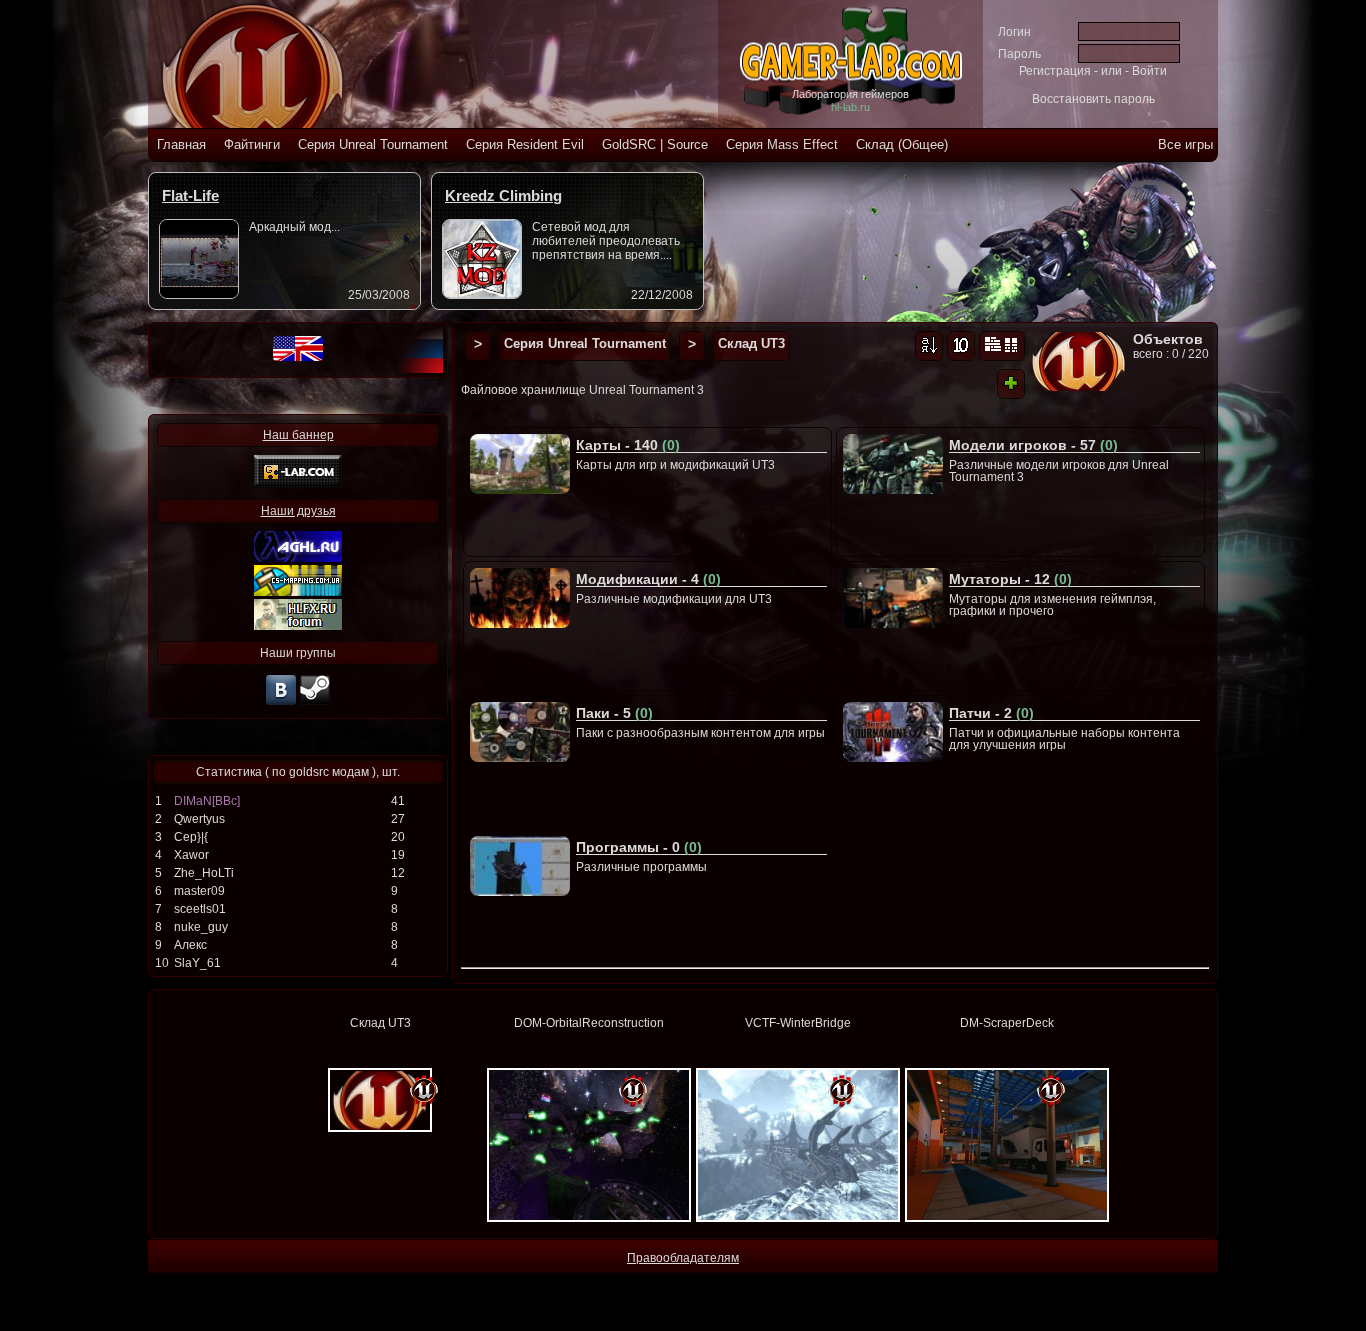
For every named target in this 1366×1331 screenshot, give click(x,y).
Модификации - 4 (648, 579)
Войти (1149, 71)
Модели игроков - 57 (1033, 445)
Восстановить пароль (1093, 99)
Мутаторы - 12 (1010, 579)
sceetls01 (200, 909)
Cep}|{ (191, 837)
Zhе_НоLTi (204, 873)
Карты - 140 (628, 445)
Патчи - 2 (991, 713)
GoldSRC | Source (655, 144)
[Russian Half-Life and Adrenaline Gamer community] (298, 558)
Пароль (1019, 54)
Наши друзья (298, 511)
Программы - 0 (639, 847)
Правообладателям (683, 1258)
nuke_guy (201, 927)
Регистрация (1055, 71)
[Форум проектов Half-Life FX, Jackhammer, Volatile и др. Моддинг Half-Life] (298, 626)
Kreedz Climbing (503, 195)
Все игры (1185, 144)
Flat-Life (190, 195)
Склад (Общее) (902, 144)
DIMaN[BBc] (207, 801)
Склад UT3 (751, 343)
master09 (199, 891)
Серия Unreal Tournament (373, 144)
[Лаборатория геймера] (281, 703)
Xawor (191, 855)
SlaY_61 (197, 963)
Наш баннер (298, 435)
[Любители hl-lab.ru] (315, 703)
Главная (181, 144)
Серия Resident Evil (525, 144)
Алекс (190, 945)
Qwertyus (199, 819)
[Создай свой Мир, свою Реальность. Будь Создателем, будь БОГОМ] (298, 592)
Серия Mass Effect (782, 144)
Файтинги (252, 144)
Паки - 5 (614, 713)
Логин (1014, 32)
